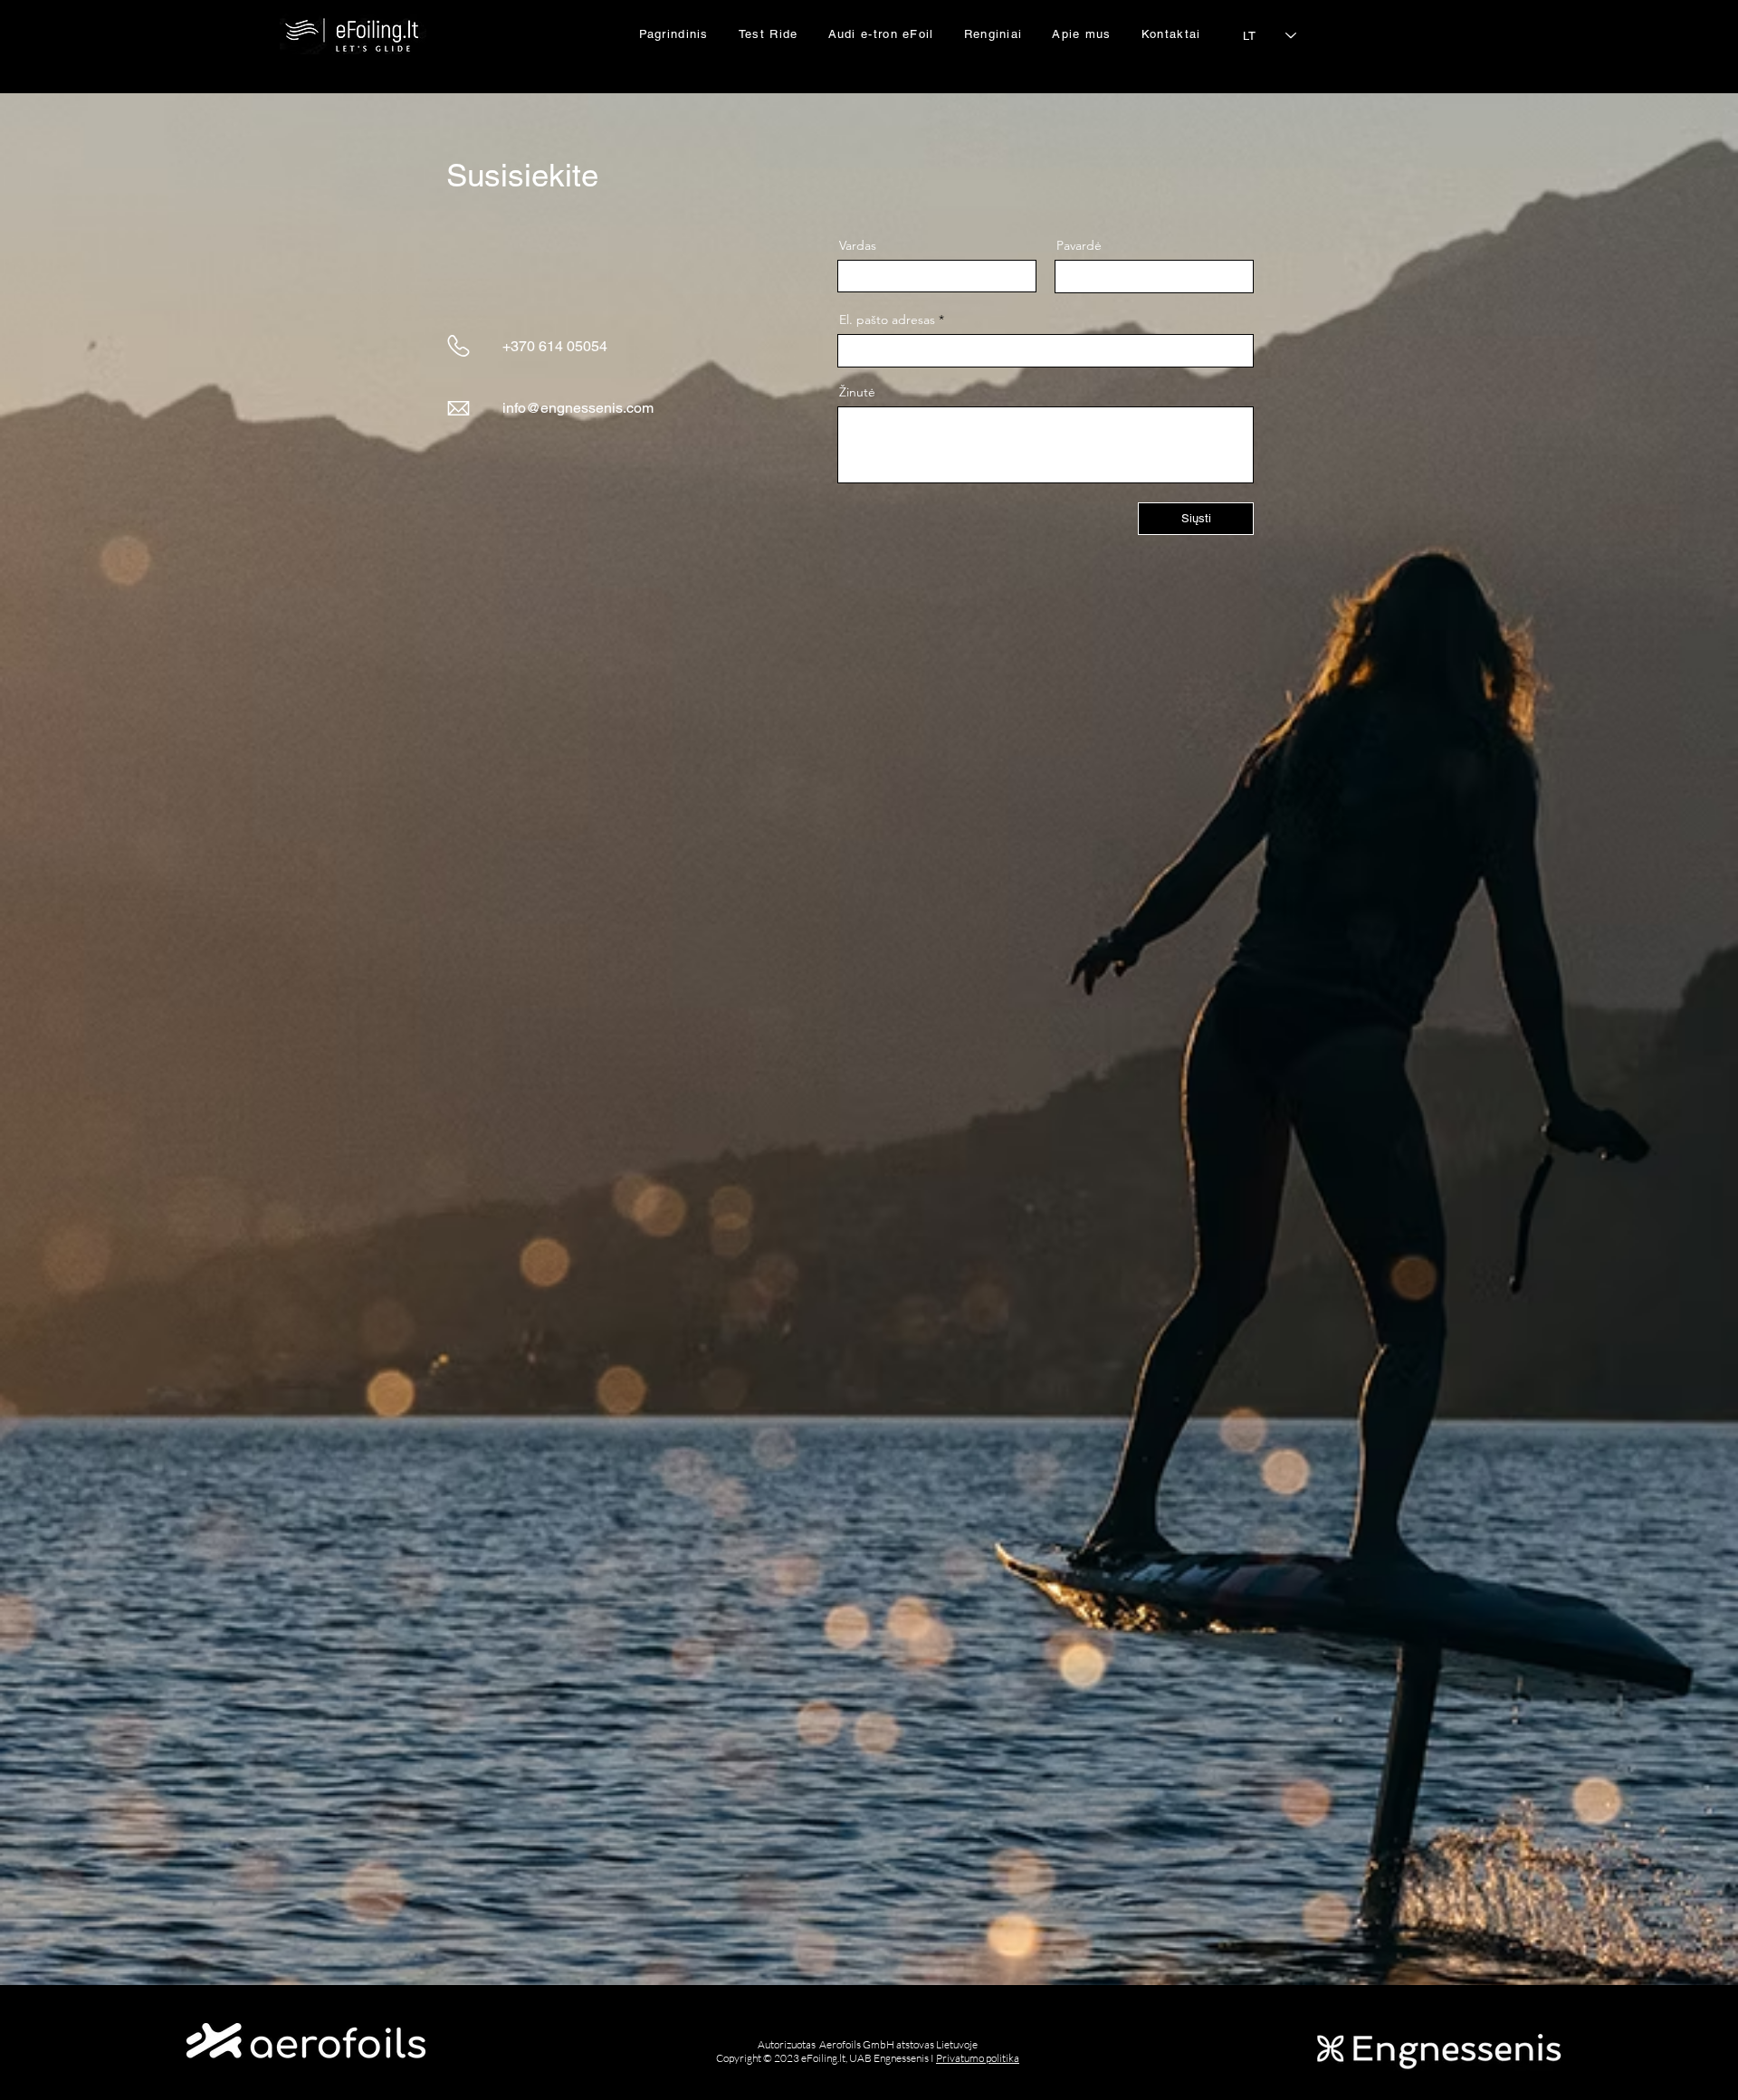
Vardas (858, 245)
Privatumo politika (978, 2058)
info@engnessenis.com (578, 408)
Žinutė (857, 392)
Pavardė (1079, 245)
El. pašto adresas (887, 320)
